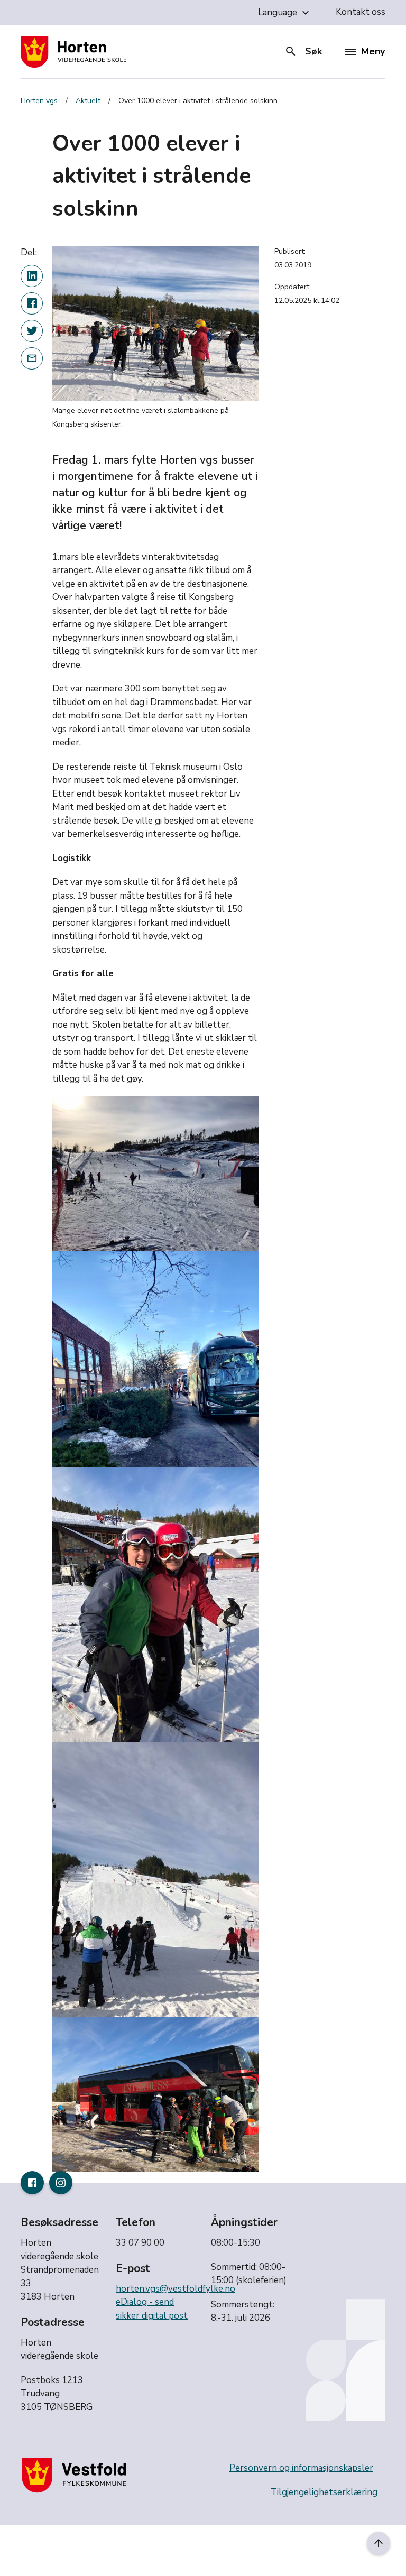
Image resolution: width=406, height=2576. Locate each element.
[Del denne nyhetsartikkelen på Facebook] (32, 303)
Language (285, 13)
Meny (373, 51)
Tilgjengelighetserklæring (324, 2492)
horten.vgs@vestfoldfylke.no (176, 2289)
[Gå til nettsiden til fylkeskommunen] (76, 2475)
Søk (303, 51)
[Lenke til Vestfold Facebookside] (32, 2183)
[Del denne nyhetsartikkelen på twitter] (32, 331)
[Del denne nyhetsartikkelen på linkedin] (32, 276)
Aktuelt (88, 101)
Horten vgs (39, 101)
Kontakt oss (361, 12)
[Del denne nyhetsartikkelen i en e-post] (32, 358)
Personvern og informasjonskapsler (301, 2468)
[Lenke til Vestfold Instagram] (61, 2183)
